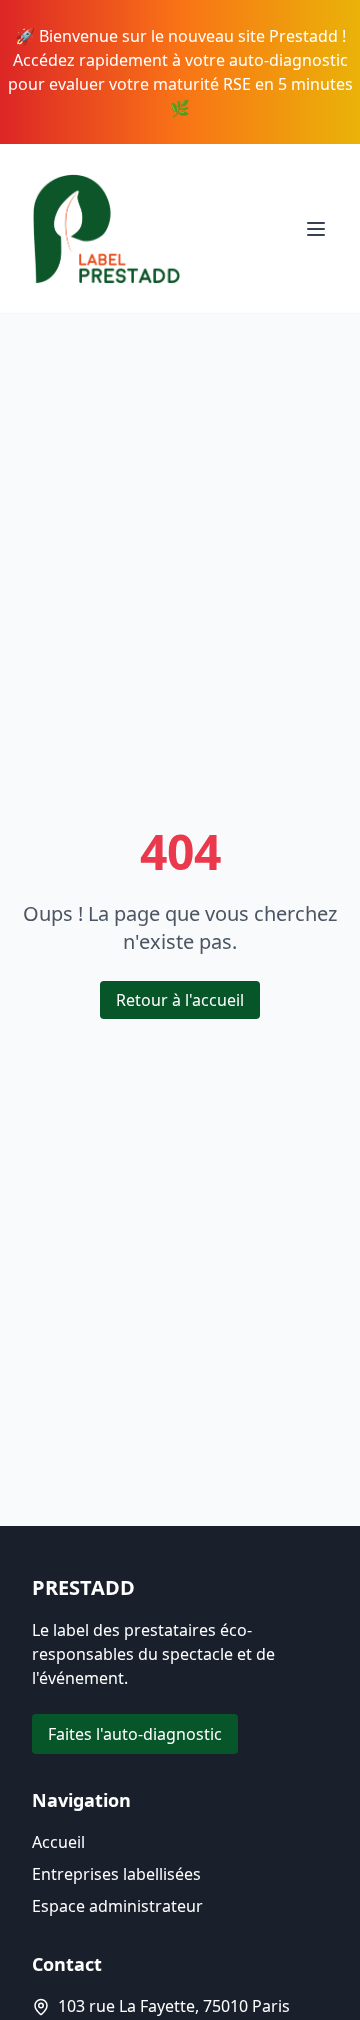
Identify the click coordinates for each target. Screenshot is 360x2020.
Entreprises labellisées (116, 1874)
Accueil (58, 1842)
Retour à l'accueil (180, 1000)
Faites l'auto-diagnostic (135, 1734)
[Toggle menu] (316, 229)
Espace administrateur (117, 1906)
